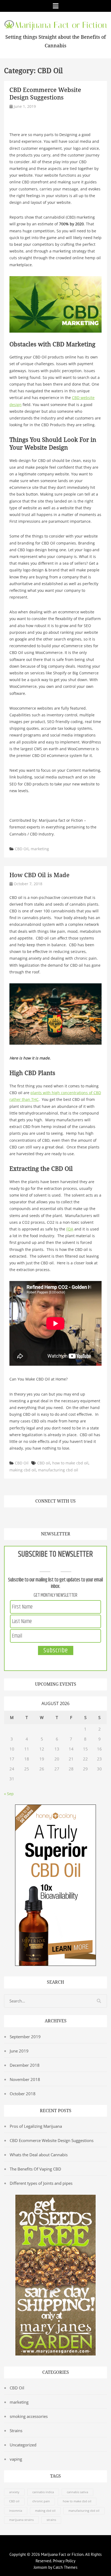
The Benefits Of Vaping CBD (35, 2169)
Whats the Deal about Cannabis (39, 2155)
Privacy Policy (64, 2561)
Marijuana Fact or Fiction (62, 2554)
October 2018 (23, 2094)
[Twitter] (19, 1517)
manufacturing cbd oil (58, 1470)
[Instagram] (53, 1517)
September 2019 (25, 2037)
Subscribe (56, 1650)
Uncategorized (23, 2445)
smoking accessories (29, 2416)
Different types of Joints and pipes (41, 2183)
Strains (16, 2431)
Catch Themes (65, 2567)
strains (51, 2520)
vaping (16, 2459)
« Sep (9, 1794)
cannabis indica (43, 2492)
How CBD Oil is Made (39, 875)
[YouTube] (42, 1517)
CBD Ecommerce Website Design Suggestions (52, 2140)
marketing (40, 849)
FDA (70, 1229)
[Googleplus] (30, 1517)
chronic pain (41, 2501)
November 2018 (25, 2079)
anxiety (14, 2492)
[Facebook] (8, 1517)
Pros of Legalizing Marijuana (36, 2126)
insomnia (16, 2511)
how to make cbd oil (70, 1463)
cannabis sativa (77, 2492)
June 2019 (19, 2051)
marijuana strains (21, 2520)
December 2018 (25, 2065)
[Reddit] (64, 1517)
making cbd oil (23, 1470)
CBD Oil (22, 849)
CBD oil (44, 1463)
